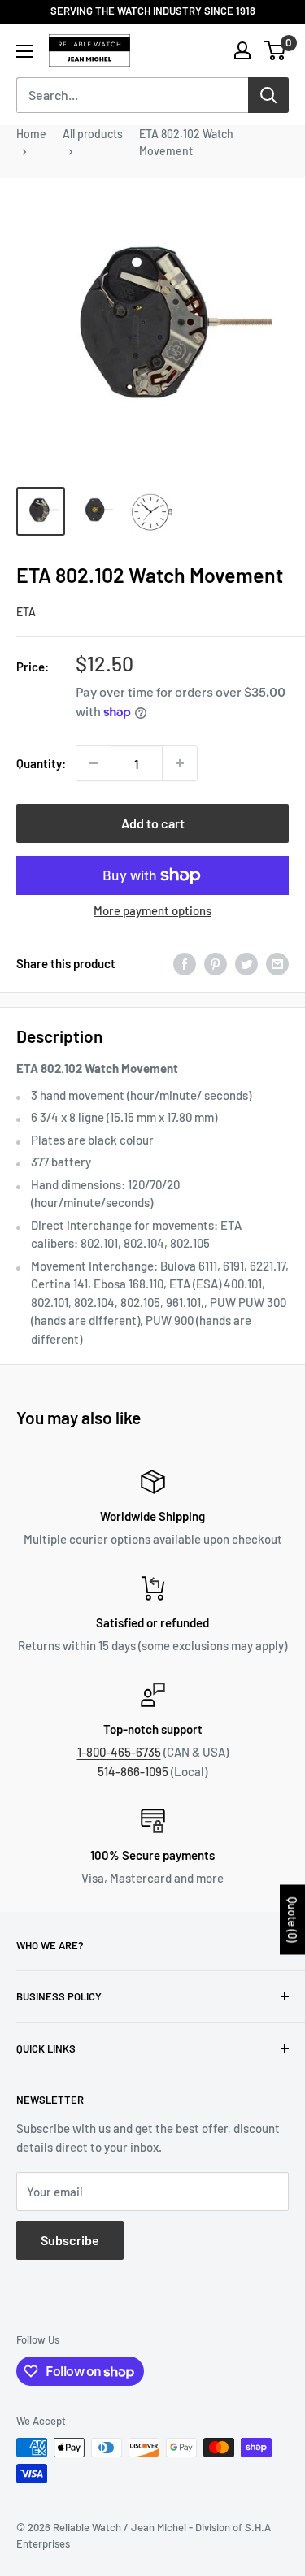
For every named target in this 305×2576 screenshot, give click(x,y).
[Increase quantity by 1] (180, 763)
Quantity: (41, 763)
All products (93, 134)
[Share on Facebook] (185, 964)
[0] (275, 50)
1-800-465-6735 (119, 1752)
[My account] (242, 50)
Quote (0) (292, 1919)
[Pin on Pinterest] (216, 964)
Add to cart (153, 823)
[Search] (268, 95)
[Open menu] (24, 51)
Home (31, 134)
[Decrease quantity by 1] (94, 763)
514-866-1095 (133, 1771)
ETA (26, 612)
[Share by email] (277, 964)
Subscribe (70, 2240)
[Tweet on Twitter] (246, 964)
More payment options (152, 910)
